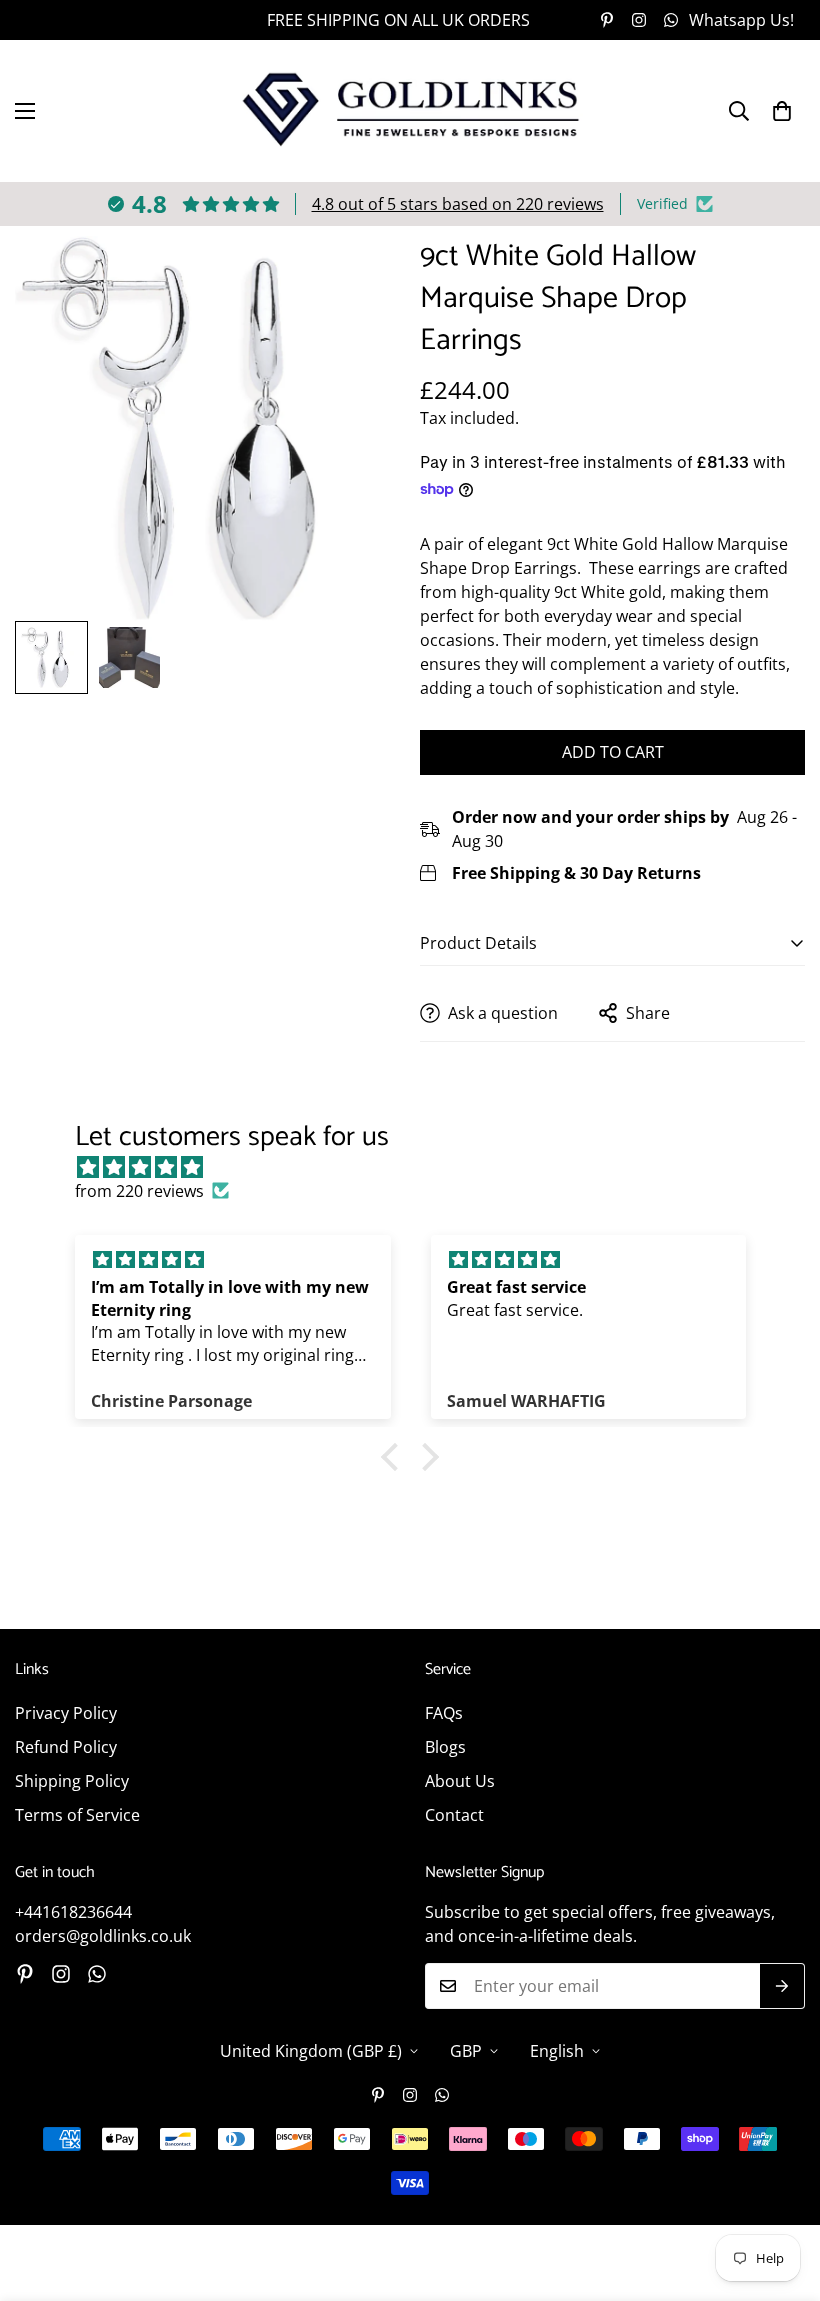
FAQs (444, 1713)
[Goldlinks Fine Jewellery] (410, 111)
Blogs (445, 1747)
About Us (460, 1781)
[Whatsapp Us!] (97, 1974)
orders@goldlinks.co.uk (103, 1936)
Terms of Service (77, 1815)
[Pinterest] (607, 20)
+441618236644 (73, 1912)
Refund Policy (66, 1747)
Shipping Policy (72, 1781)
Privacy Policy (66, 1713)
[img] (420, 1167)
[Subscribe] (782, 1986)
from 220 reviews (139, 1191)
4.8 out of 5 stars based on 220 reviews (458, 204)
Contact (454, 1815)
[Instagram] (639, 20)
